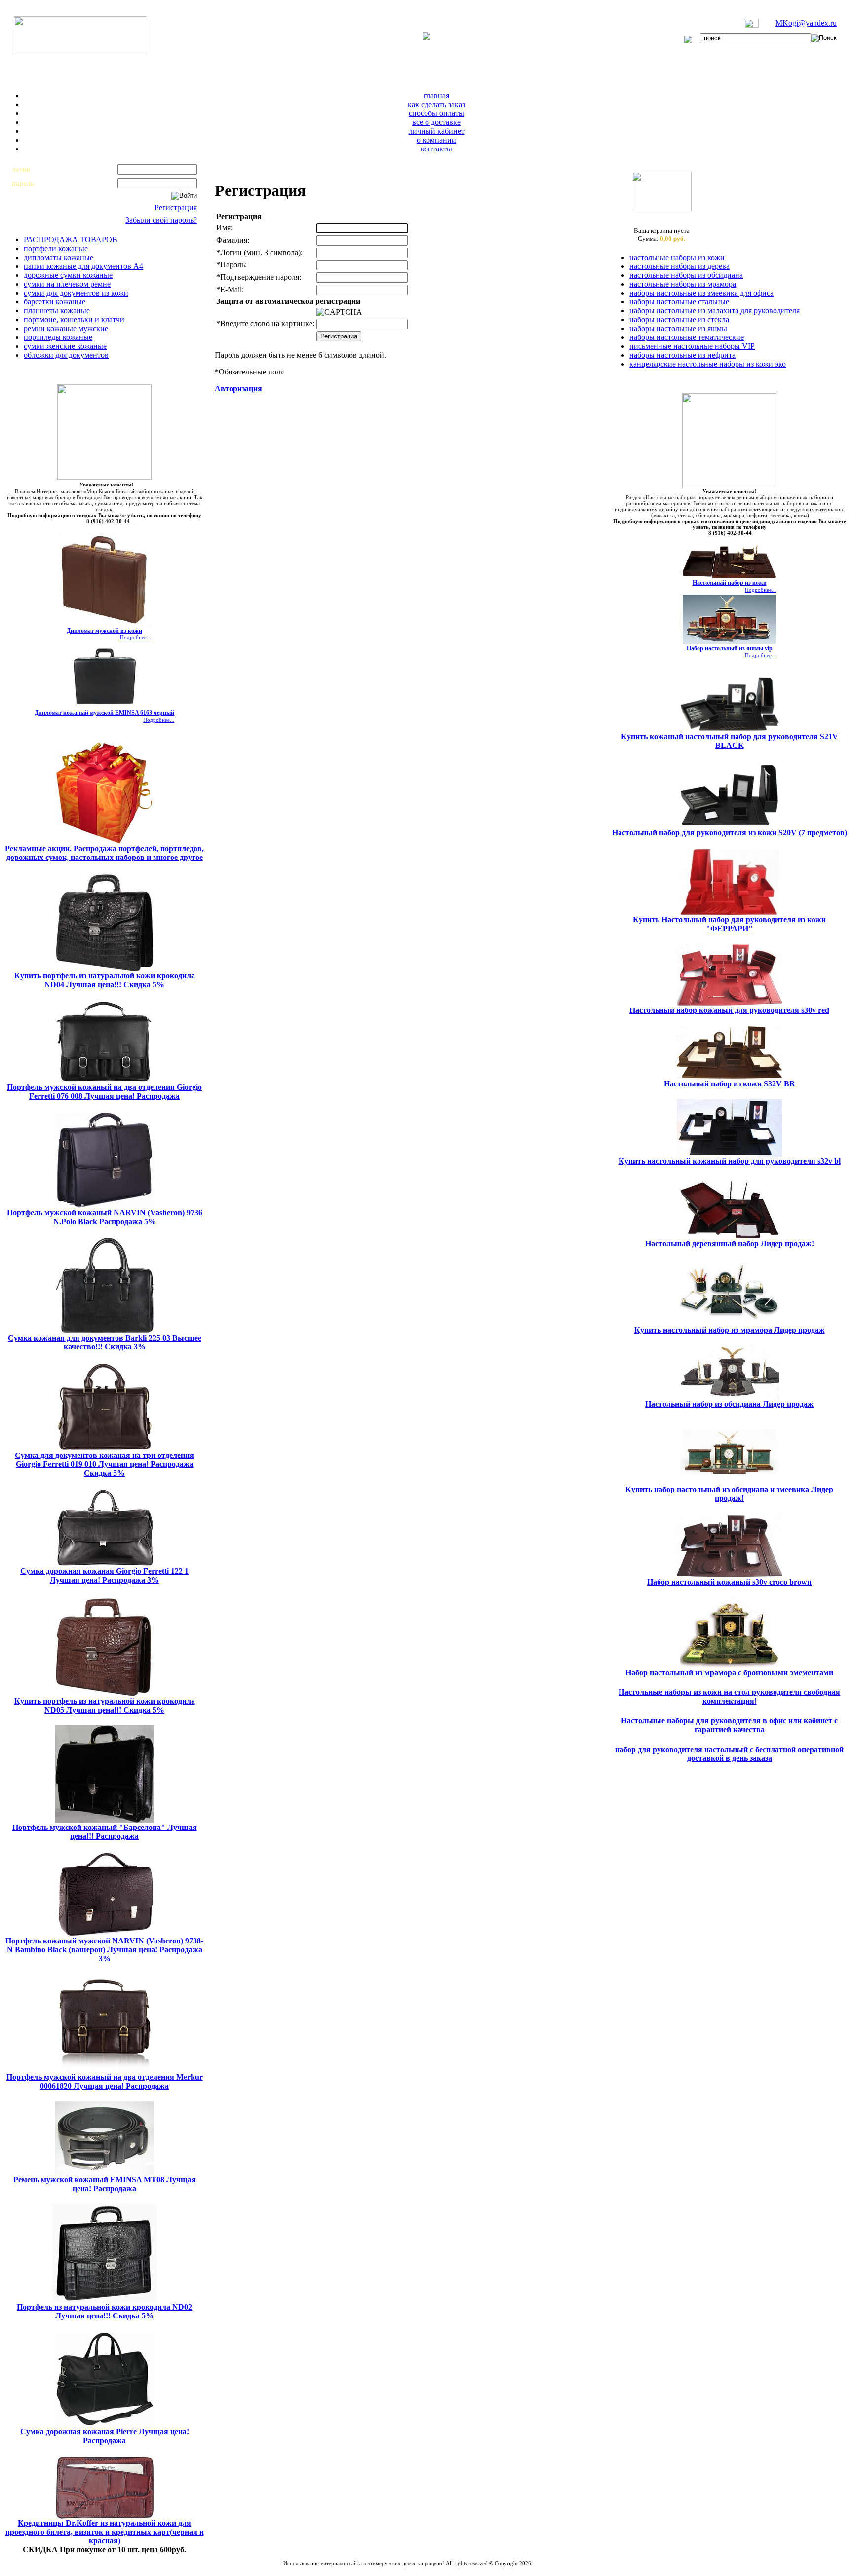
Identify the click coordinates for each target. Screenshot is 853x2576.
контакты (436, 149)
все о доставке (436, 122)
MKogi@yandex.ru (806, 23)
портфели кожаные (56, 248)
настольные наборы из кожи (677, 257)
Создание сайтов (382, 2569)
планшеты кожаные (57, 311)
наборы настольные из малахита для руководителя (715, 311)
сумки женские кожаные (65, 346)
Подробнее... (136, 637)
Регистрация (176, 207)
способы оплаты (436, 113)
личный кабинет (437, 131)
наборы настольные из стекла (679, 319)
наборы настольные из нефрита (682, 355)
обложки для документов (66, 355)
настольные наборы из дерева (679, 266)
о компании (436, 140)
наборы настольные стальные (679, 302)
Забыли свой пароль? (161, 220)
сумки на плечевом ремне (67, 284)
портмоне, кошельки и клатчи (74, 319)
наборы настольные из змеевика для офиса (701, 293)
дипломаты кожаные (58, 257)
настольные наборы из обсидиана (686, 275)
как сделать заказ (436, 104)
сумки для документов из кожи (76, 293)
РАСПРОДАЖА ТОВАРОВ (71, 240)
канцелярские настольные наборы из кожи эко (708, 364)
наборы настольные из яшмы (678, 328)
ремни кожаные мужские (66, 328)
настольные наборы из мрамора (683, 284)
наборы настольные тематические (687, 337)
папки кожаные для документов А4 (83, 266)
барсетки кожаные (55, 302)
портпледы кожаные (58, 337)
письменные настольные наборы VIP (692, 346)
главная (436, 95)
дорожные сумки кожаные (68, 275)
